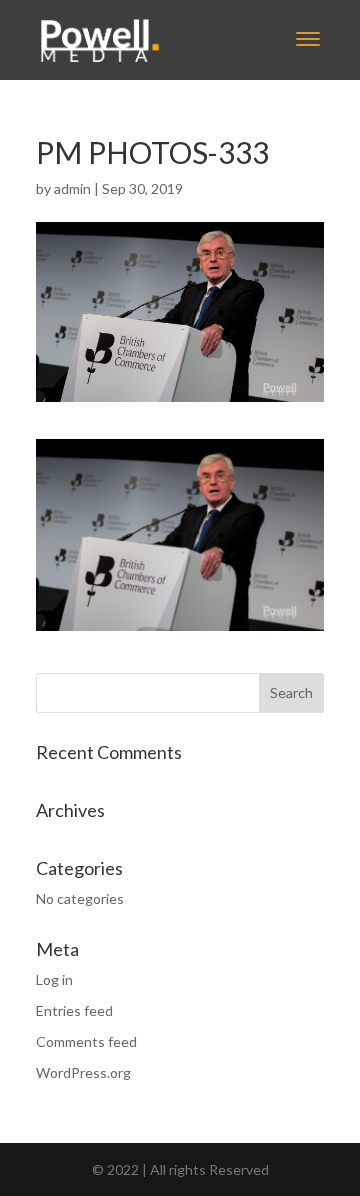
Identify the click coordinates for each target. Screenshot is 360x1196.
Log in (54, 979)
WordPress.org (83, 1072)
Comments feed (86, 1041)
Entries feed (74, 1010)
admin (72, 188)
